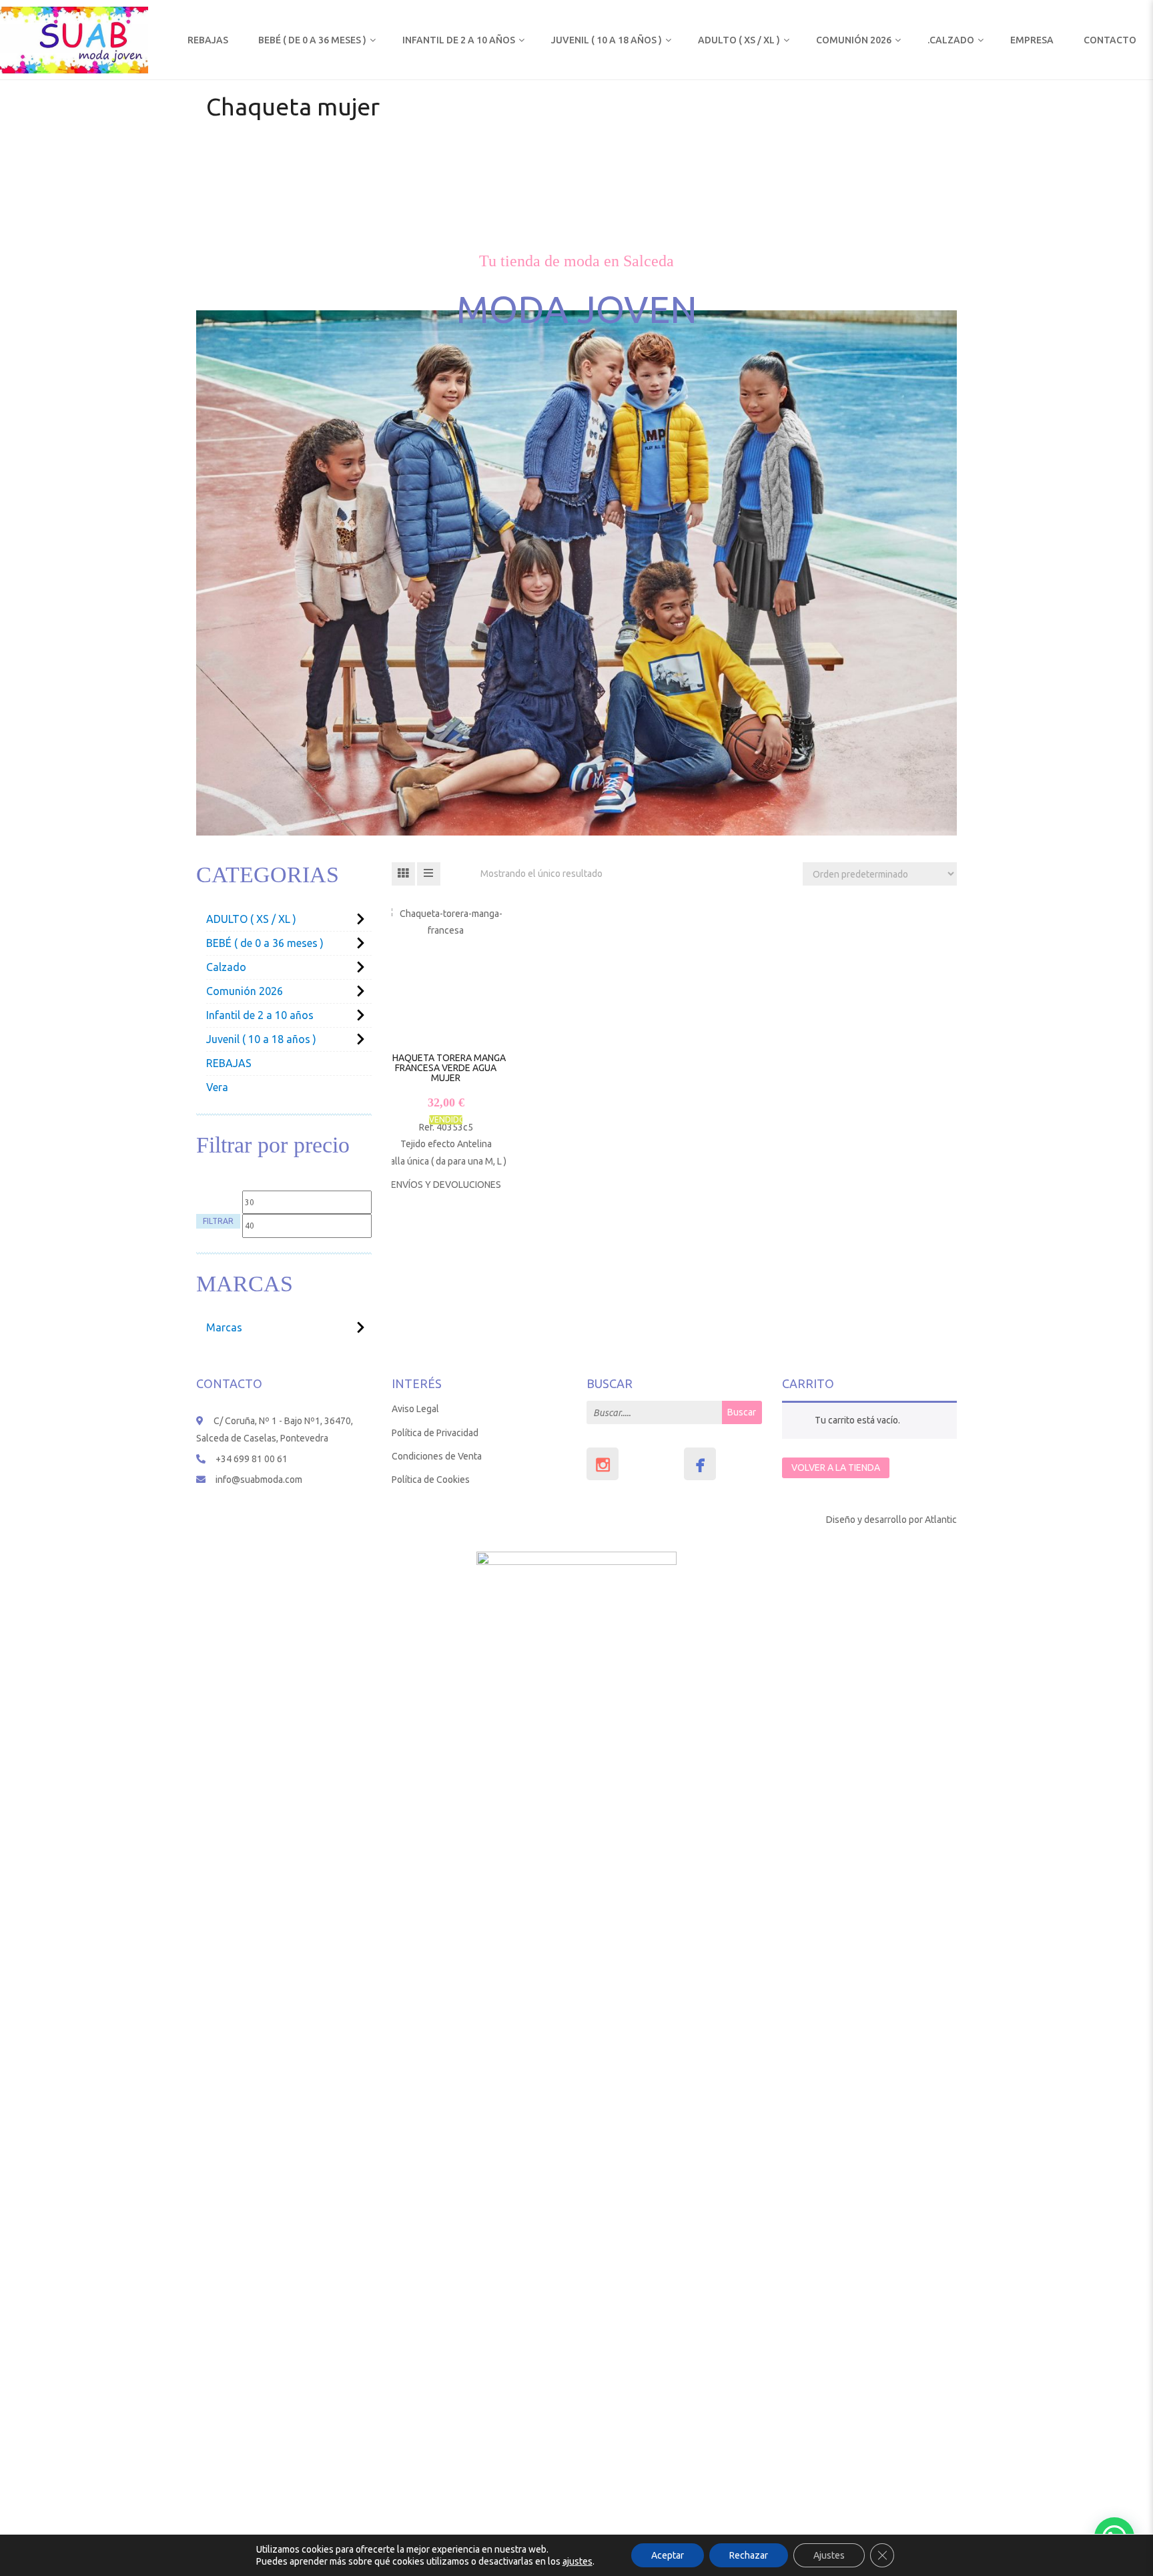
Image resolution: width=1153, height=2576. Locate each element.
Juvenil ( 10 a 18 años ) (607, 40)
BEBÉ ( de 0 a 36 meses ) (312, 40)
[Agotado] (432, 1062)
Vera (217, 1087)
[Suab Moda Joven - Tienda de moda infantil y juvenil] (74, 39)
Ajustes (829, 2555)
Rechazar (749, 2555)
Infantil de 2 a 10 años (459, 40)
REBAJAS (208, 40)
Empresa (1032, 40)
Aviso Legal (415, 1409)
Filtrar (218, 1221)
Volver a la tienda (836, 1468)
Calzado (226, 967)
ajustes (578, 2561)
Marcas (224, 1327)
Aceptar (668, 2555)
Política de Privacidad (435, 1433)
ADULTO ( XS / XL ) (739, 40)
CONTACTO (1110, 40)
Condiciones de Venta (437, 1456)
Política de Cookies (431, 1480)
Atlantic (941, 1520)
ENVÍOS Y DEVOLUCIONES (446, 1185)
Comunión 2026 (854, 40)
